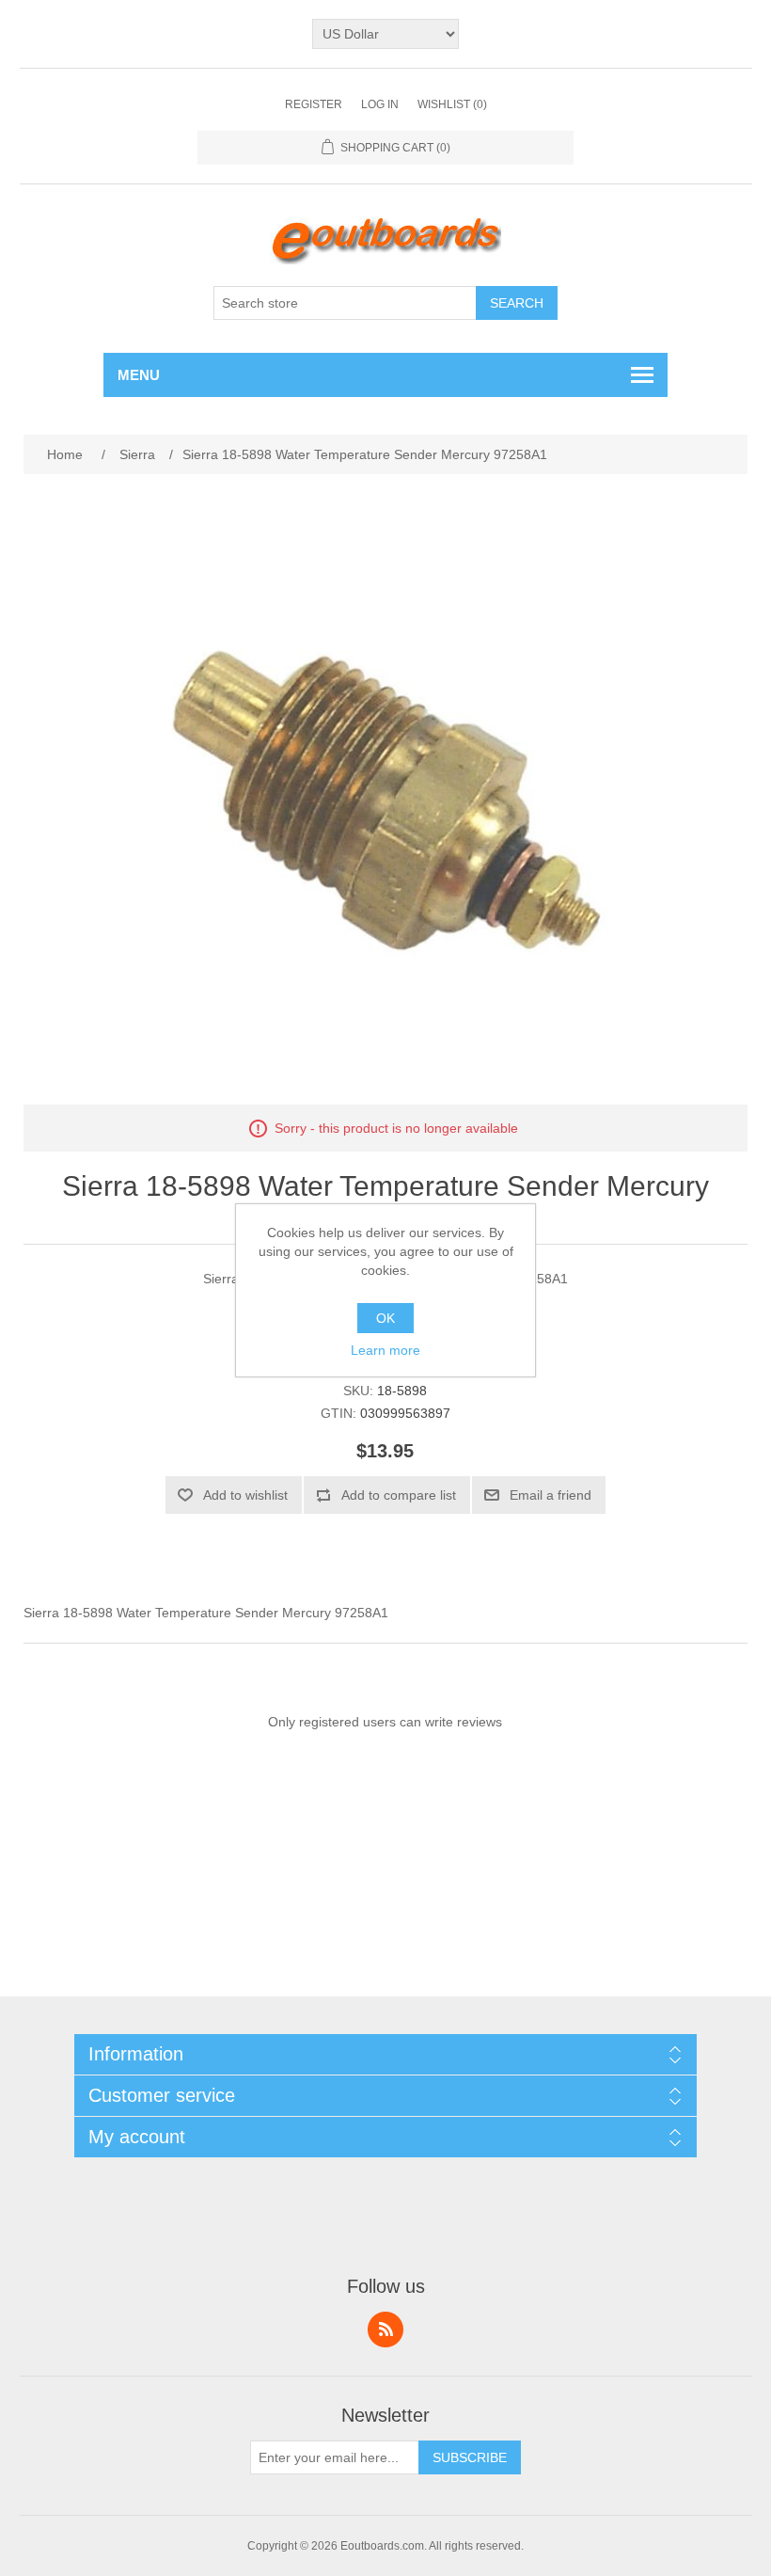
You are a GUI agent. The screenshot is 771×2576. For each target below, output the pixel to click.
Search (517, 303)
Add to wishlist (245, 1495)
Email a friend (551, 1495)
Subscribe (470, 2457)
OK (385, 1318)
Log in (380, 104)
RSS (385, 2330)
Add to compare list (399, 1495)
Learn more (385, 1350)
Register (314, 104)
